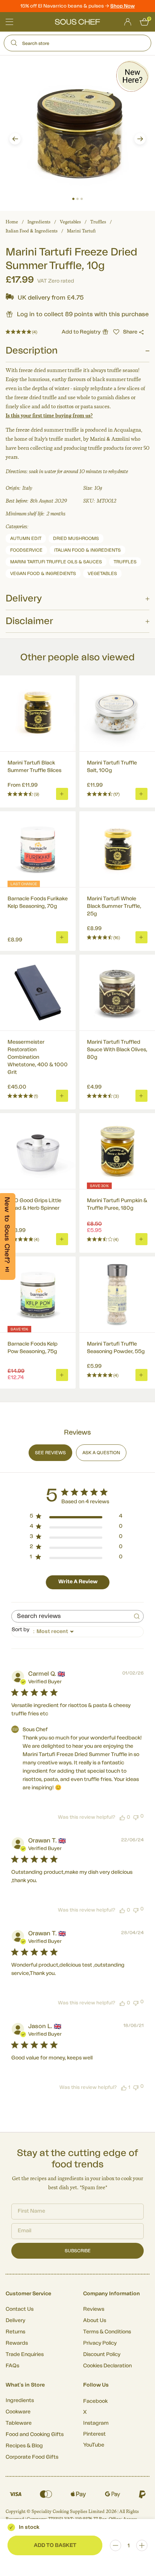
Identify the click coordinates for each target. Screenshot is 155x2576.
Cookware (18, 2412)
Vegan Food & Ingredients (43, 574)
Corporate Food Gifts (32, 2457)
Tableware (19, 2423)
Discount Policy (102, 2355)
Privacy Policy (100, 2343)
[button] (15, 139)
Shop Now (122, 6)
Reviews (94, 2309)
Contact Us (20, 2309)
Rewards (17, 2343)
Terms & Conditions (107, 2332)
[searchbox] (71, 1616)
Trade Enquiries (25, 2355)
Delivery (15, 2321)
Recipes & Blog (24, 2446)
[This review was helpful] (122, 1817)
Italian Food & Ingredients (32, 231)
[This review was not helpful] (136, 1817)
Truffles (98, 222)
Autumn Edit (26, 538)
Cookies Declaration (107, 2366)
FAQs (12, 2366)
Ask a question (101, 1453)
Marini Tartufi (81, 231)
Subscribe (78, 2251)
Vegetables (70, 222)
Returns (15, 2332)
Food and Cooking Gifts (35, 2435)
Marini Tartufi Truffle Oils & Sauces (56, 562)
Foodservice (26, 550)
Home (12, 222)
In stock (29, 2527)
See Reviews (50, 1453)
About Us (95, 2321)
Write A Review (78, 1582)
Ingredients (39, 222)
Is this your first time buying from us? (49, 416)
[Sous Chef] (77, 22)
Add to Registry (81, 332)
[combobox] (77, 1632)
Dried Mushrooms (76, 538)
